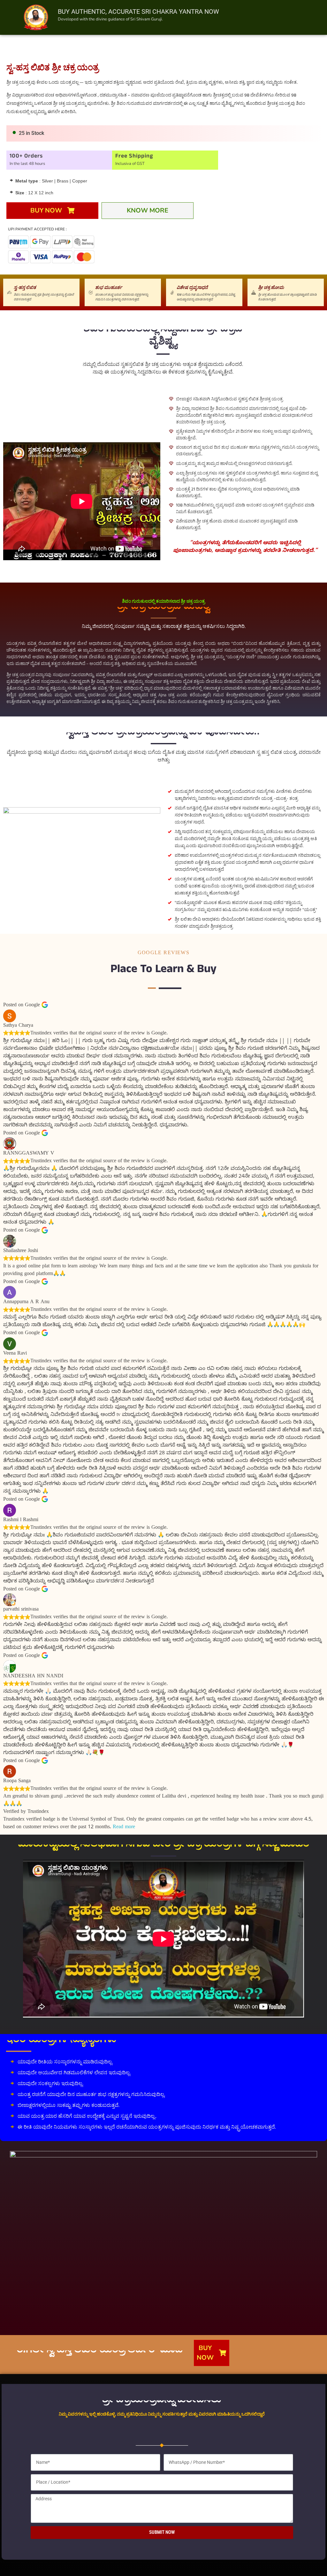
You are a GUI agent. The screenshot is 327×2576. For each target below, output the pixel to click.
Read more (124, 1828)
